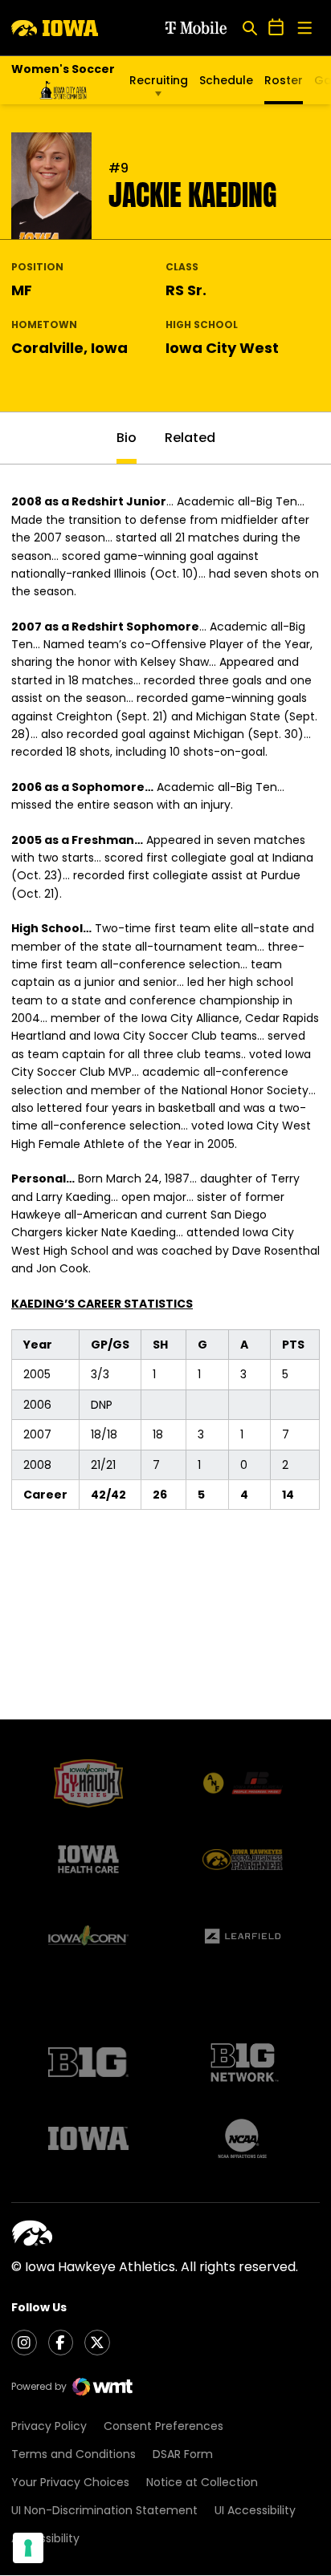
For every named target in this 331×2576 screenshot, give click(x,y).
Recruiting (159, 80)
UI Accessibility (255, 2510)
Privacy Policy (49, 2426)
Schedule (226, 80)
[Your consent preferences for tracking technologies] (28, 2548)
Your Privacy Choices (70, 2482)
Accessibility (45, 2538)
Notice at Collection (202, 2482)
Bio (127, 438)
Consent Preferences (163, 2426)
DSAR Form (183, 2454)
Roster (284, 80)
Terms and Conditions (74, 2454)
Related (190, 438)
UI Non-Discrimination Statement (104, 2510)
